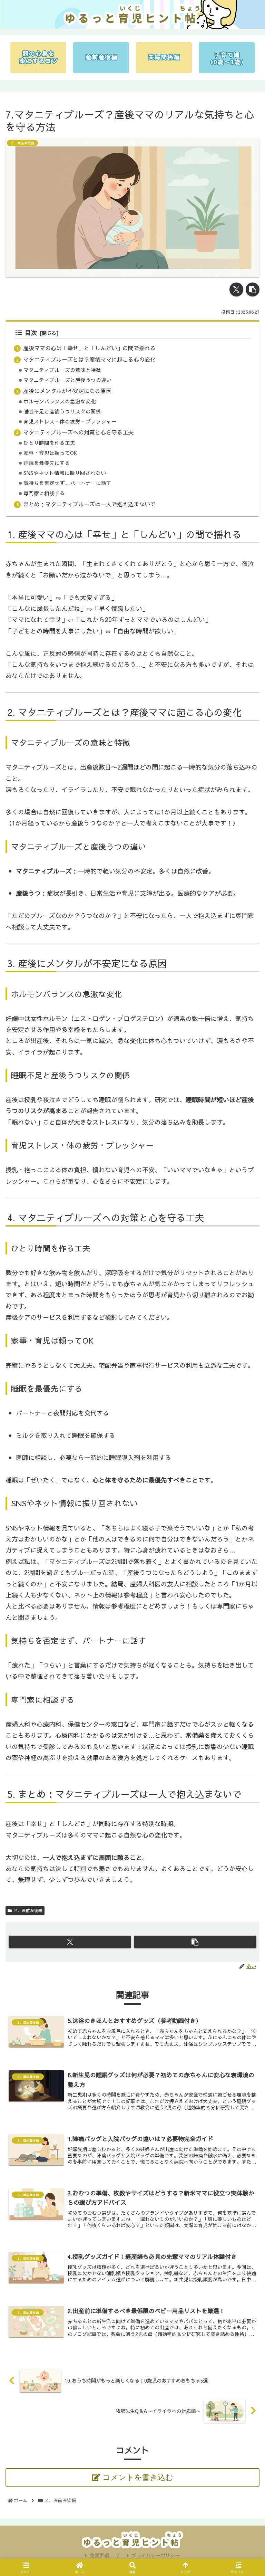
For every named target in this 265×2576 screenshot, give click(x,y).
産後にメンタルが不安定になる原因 (67, 391)
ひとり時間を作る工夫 (49, 443)
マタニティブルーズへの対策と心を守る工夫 (78, 432)
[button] (253, 289)
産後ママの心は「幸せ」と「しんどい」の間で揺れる (89, 348)
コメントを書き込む (138, 2477)
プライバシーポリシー (156, 2555)
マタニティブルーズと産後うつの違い (67, 380)
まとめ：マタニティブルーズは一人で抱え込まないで (89, 504)
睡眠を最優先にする (47, 463)
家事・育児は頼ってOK (50, 453)
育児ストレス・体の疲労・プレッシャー (70, 421)
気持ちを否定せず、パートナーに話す (67, 483)
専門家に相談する (44, 493)
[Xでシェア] (236, 289)
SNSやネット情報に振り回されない (65, 473)
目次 (31, 332)
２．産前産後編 (28, 1910)
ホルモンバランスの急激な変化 (60, 401)
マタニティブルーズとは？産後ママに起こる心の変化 (89, 359)
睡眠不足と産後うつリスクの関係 (62, 411)
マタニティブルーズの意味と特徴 (62, 370)
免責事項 (99, 2555)
